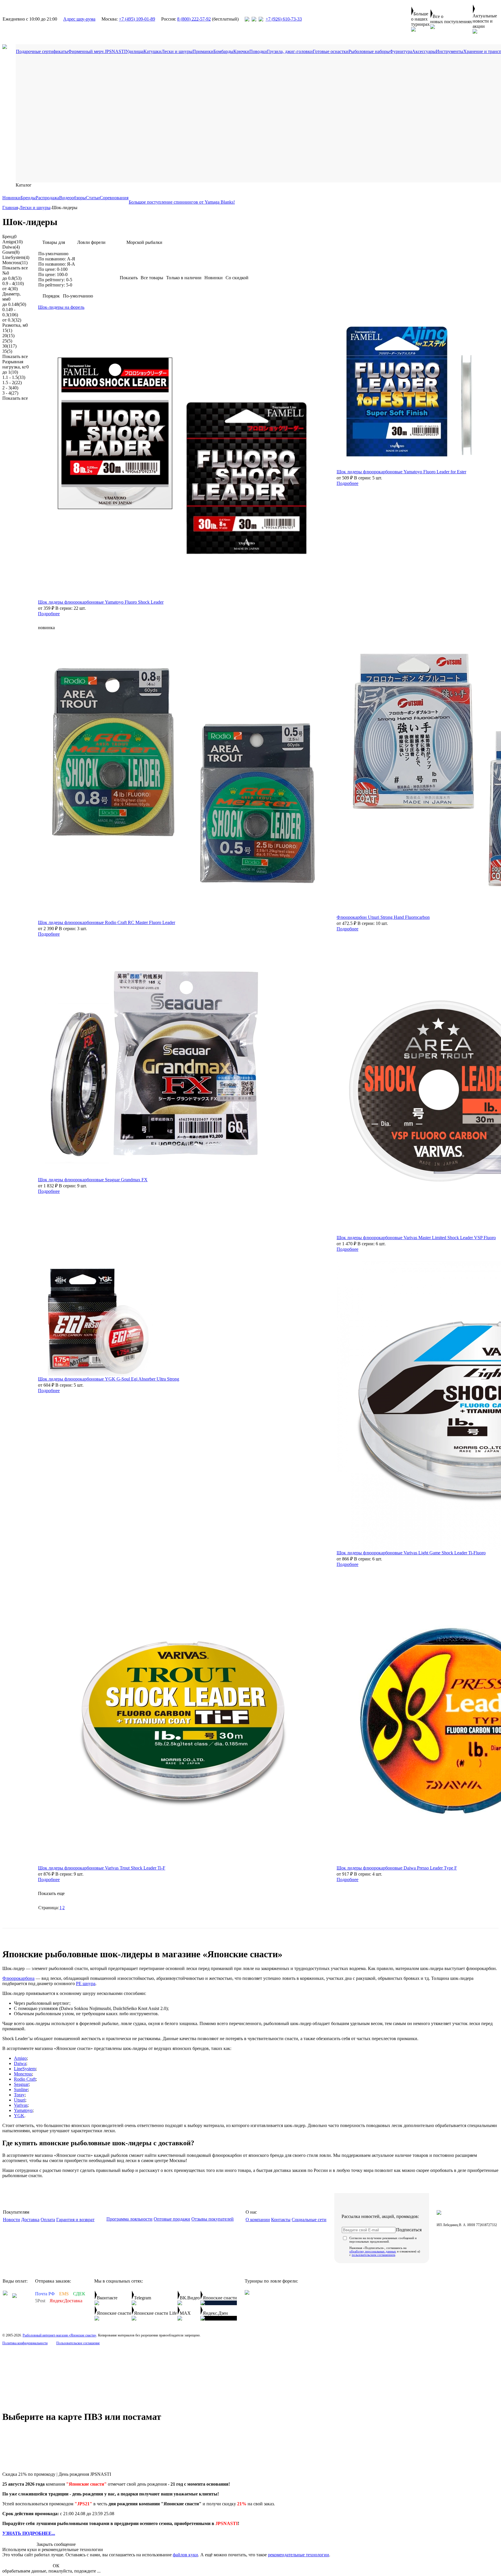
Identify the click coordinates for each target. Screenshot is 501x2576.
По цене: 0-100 (53, 269)
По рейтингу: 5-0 (55, 285)
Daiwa (11, 247)
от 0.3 (12, 320)
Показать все (15, 268)
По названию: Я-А (57, 264)
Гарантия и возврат (75, 2220)
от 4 (10, 289)
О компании (258, 2220)
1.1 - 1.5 (14, 377)
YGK (19, 2116)
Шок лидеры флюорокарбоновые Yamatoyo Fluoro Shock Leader (101, 602)
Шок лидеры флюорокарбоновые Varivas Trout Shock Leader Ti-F (102, 1868)
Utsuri (20, 2100)
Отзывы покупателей (213, 2219)
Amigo (12, 242)
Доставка (30, 2220)
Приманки (203, 51)
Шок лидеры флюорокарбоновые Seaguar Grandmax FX (93, 1180)
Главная (10, 208)
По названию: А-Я (57, 259)
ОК (56, 2566)
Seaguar (21, 2084)
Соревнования (114, 198)
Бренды (28, 198)
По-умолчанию (53, 254)
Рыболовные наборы (369, 51)
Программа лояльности (129, 2219)
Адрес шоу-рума (79, 19)
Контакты (281, 2220)
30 (9, 346)
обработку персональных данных (373, 2251)
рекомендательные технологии (298, 2555)
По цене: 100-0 (53, 274)
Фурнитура (401, 51)
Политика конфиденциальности (25, 2343)
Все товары (152, 278)
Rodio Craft (25, 2079)
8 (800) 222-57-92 (194, 19)
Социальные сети (309, 2220)
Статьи (93, 198)
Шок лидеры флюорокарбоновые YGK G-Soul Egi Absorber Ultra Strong (109, 1379)
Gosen (11, 252)
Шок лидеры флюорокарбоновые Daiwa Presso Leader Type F (397, 1868)
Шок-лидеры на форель (61, 307)
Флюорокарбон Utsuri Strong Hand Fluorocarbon (383, 917)
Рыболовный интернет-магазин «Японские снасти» (59, 2335)
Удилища (135, 51)
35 (7, 351)
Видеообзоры (72, 198)
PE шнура (86, 1983)
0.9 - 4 (13, 283)
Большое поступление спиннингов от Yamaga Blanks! (182, 202)
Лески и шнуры (177, 51)
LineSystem (16, 257)
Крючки (241, 51)
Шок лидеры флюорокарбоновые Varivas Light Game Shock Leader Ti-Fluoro (411, 1553)
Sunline (21, 2090)
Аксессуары (424, 51)
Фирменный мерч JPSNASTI (97, 51)
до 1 (10, 372)
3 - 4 (10, 393)
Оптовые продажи (172, 2219)
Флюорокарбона (18, 1978)
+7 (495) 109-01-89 (137, 19)
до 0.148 (14, 304)
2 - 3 (10, 388)
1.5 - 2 (12, 383)
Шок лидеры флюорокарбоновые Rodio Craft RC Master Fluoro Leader (107, 922)
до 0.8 (12, 278)
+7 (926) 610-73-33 (284, 19)
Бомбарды (223, 51)
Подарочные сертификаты (42, 51)
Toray (19, 2095)
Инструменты (450, 51)
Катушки (153, 51)
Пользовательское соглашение (78, 2343)
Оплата (48, 2220)
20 (8, 336)
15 (7, 330)
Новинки (11, 198)
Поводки (258, 51)
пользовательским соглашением (373, 2255)
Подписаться (409, 2230)
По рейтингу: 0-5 (55, 280)
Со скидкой (237, 278)
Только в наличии (184, 278)
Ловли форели (91, 242)
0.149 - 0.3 (10, 312)
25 (7, 341)
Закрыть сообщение (56, 2544)
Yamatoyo (23, 2110)
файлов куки (185, 2555)
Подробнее (49, 614)
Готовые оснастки (331, 51)
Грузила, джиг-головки (290, 51)
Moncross (15, 263)
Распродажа (47, 198)
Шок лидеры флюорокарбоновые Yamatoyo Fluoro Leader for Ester (401, 472)
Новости (11, 2220)
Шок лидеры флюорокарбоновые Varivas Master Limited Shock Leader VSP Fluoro (416, 1238)
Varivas (21, 2105)
